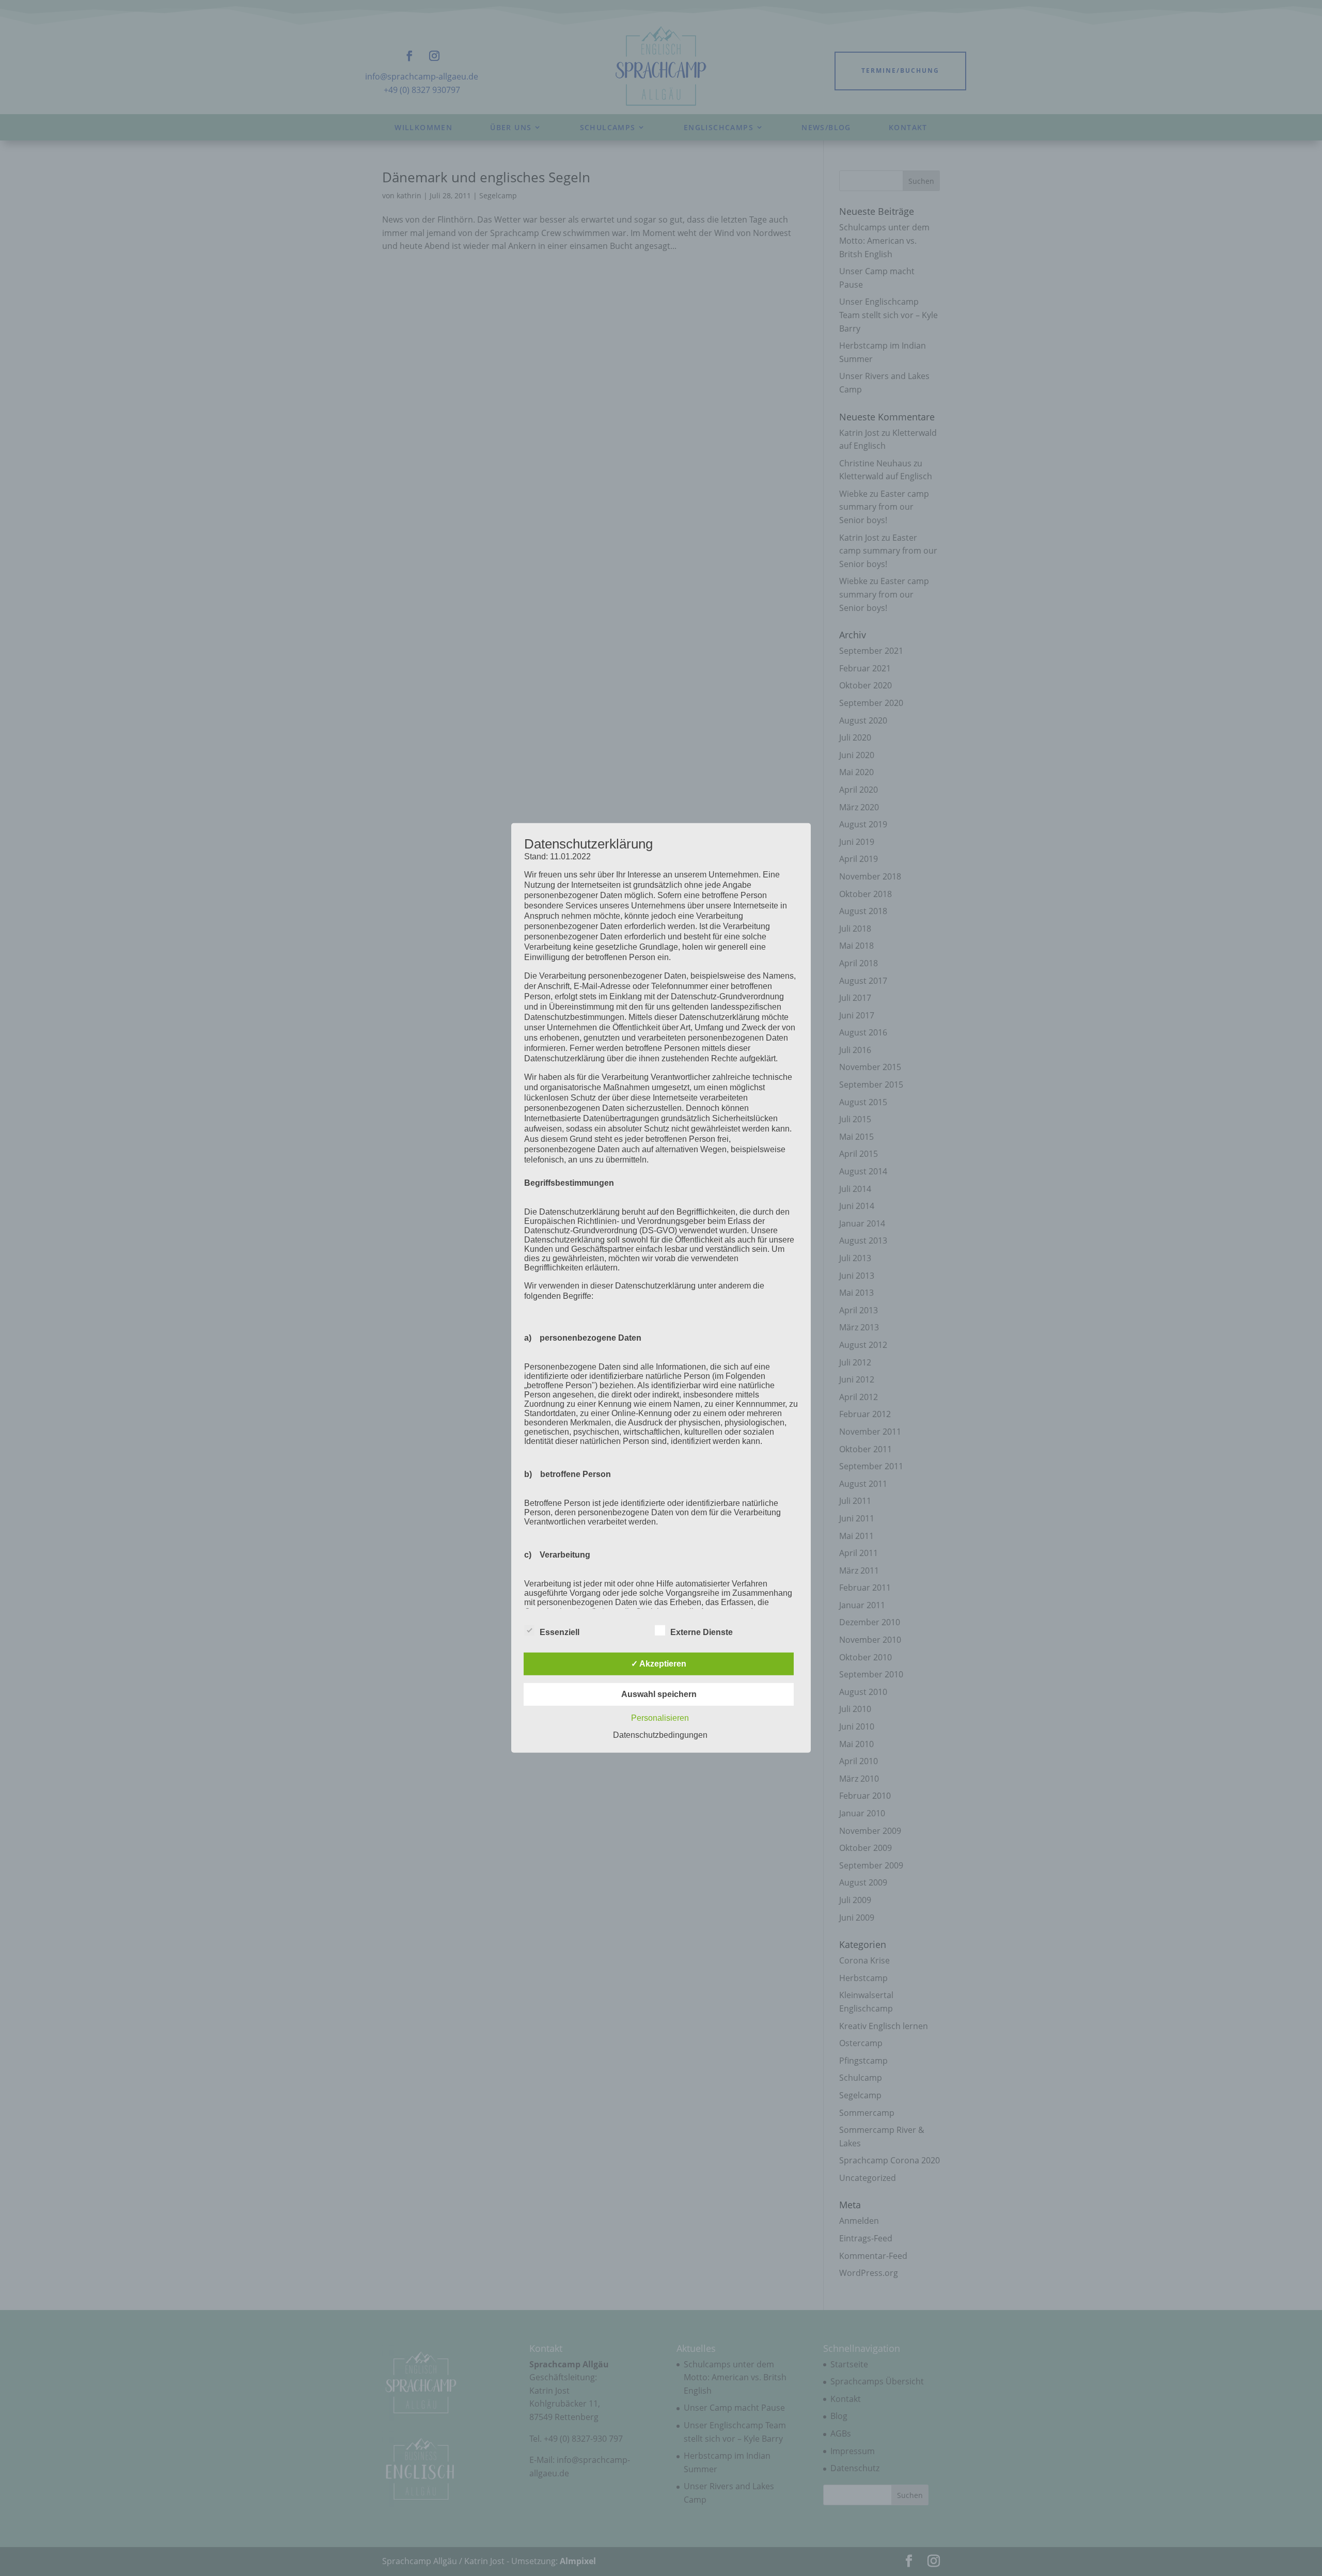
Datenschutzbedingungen (660, 1735)
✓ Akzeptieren (659, 1664)
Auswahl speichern (659, 1694)
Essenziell (560, 1632)
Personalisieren (660, 1718)
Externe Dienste (702, 1632)
